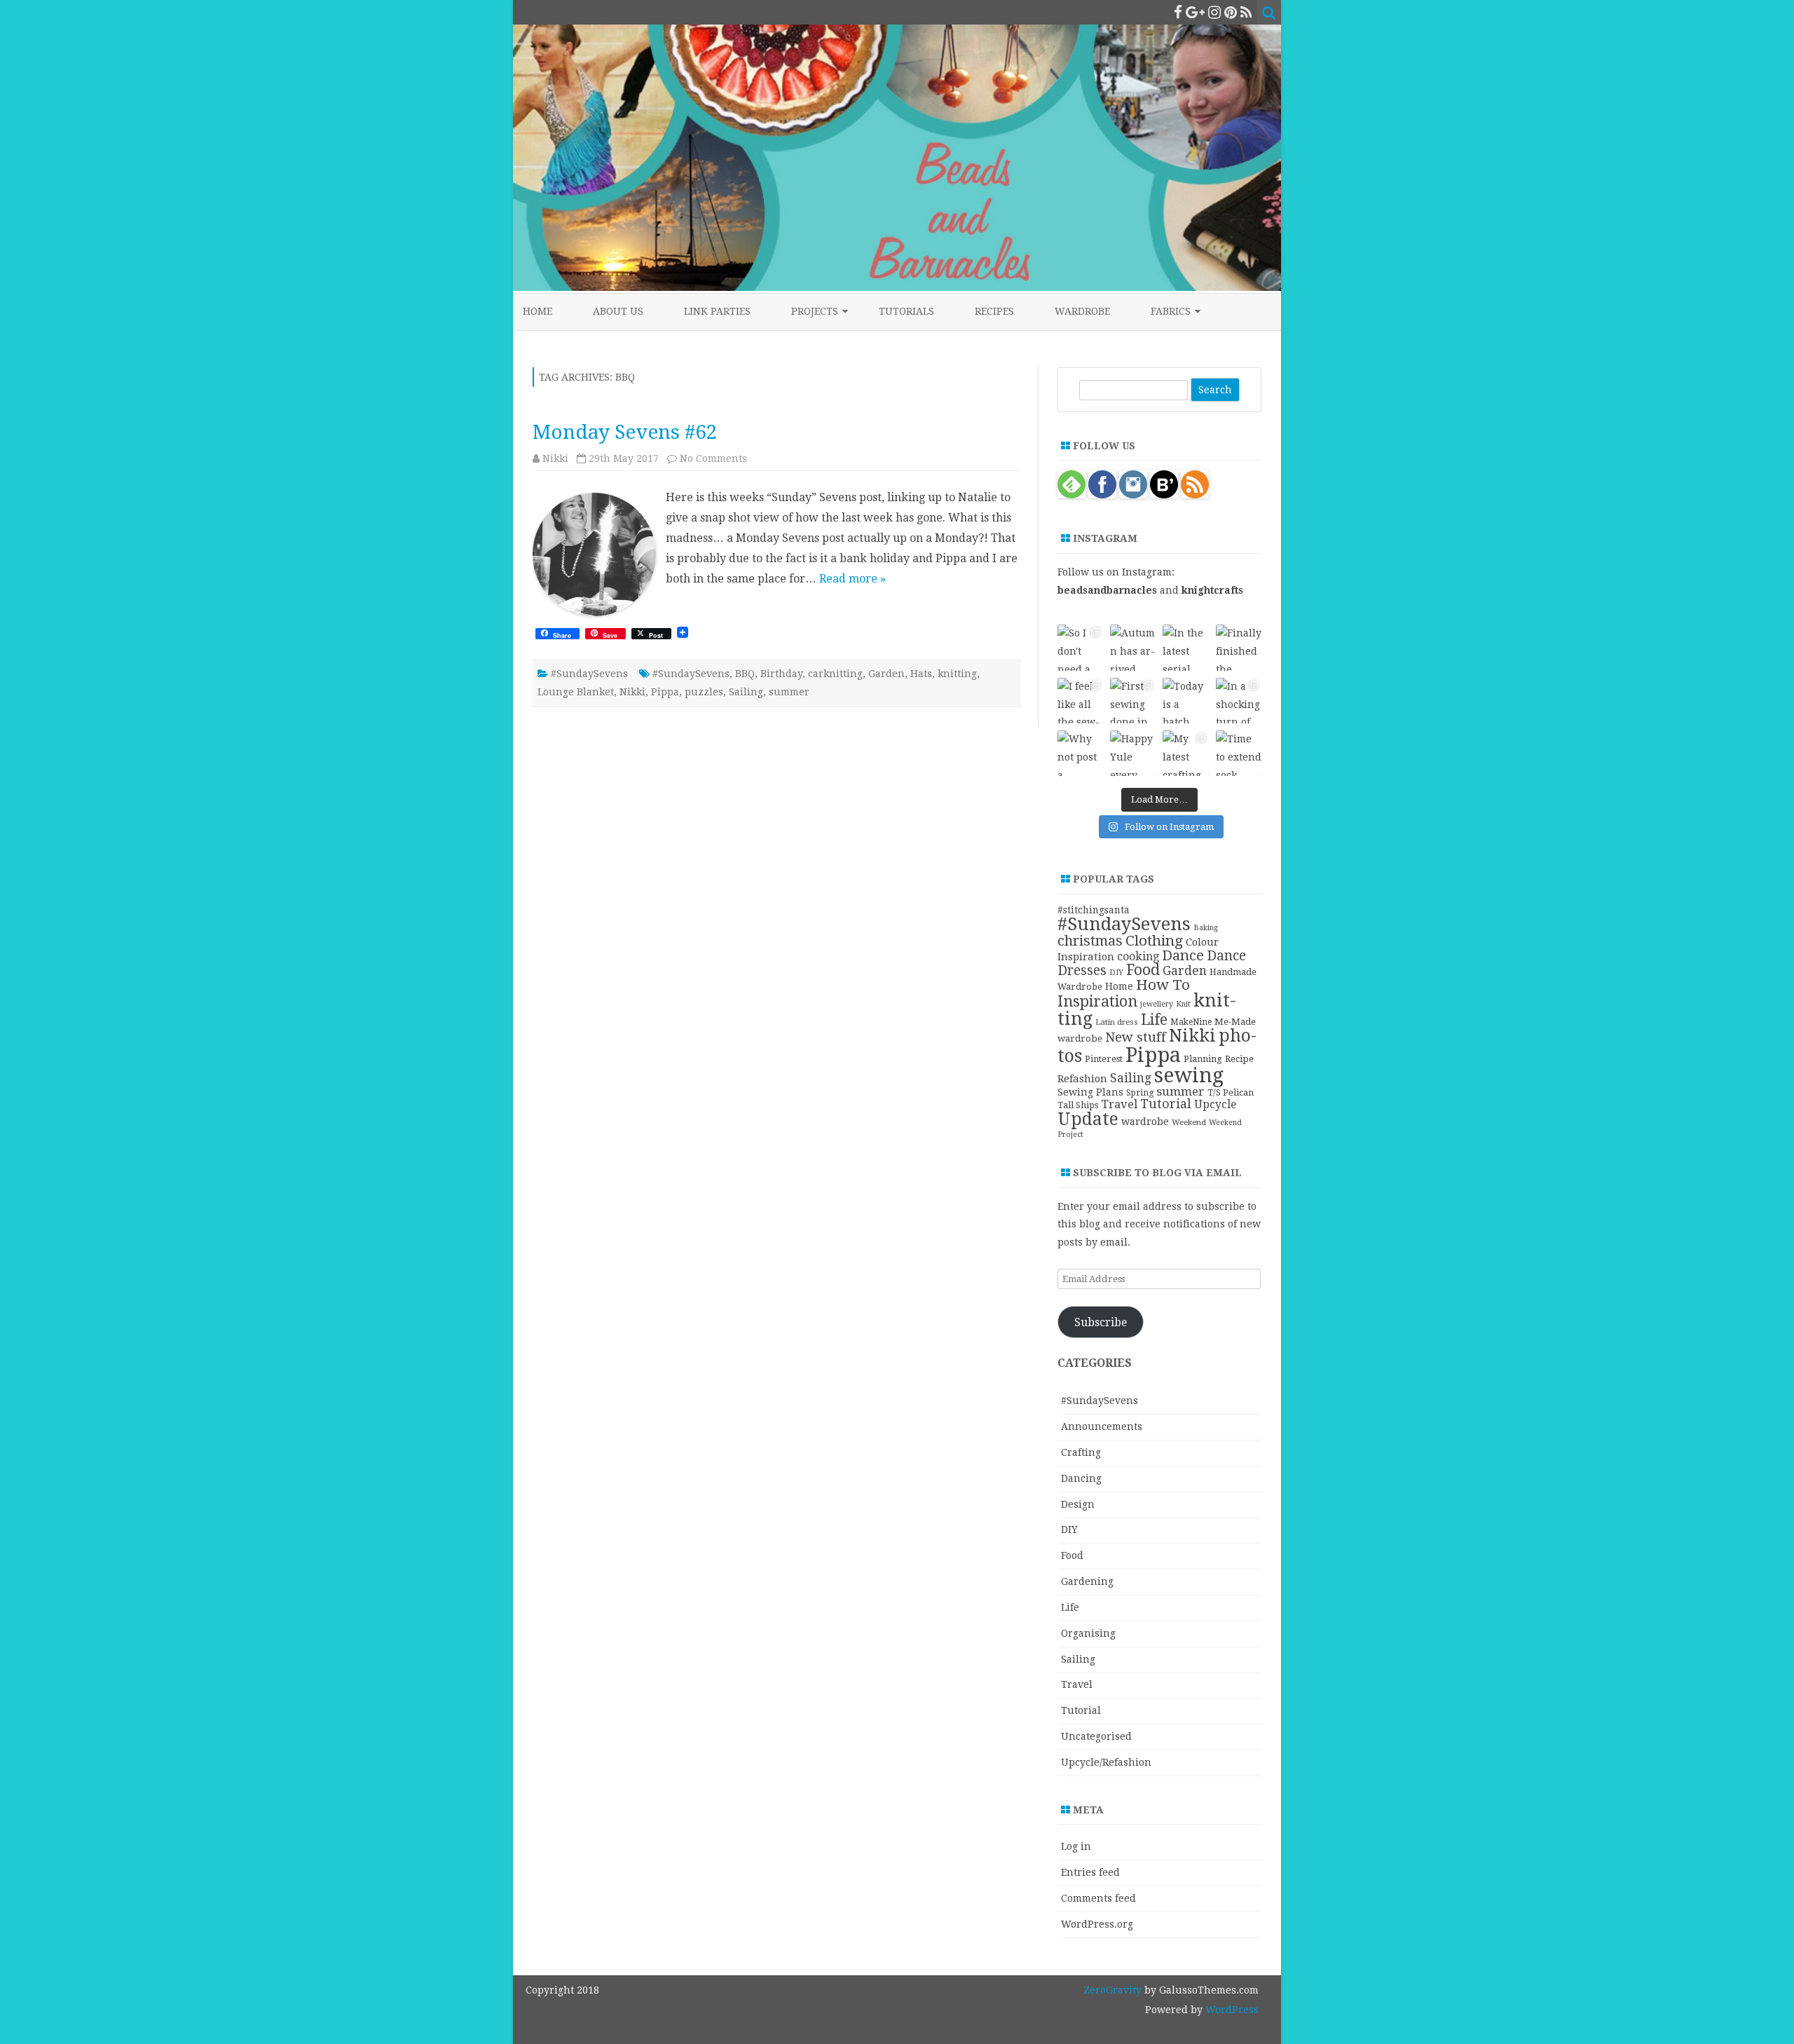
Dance (1183, 955)
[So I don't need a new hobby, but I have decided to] (1080, 647)
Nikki (555, 458)
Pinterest (1104, 1059)
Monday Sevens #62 (625, 432)
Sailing (746, 692)
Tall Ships (1078, 1105)
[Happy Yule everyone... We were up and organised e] (1133, 753)
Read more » (853, 579)
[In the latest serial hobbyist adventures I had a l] (1185, 647)
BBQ (745, 674)
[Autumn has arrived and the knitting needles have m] (1133, 647)
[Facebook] (1178, 12)
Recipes (994, 311)
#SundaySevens (589, 674)
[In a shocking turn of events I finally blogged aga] (1239, 701)
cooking (1138, 956)
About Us (618, 311)
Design (1078, 1504)
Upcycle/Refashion (1106, 1762)
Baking (1206, 928)
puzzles (704, 692)
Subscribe (1101, 1322)
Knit (1183, 1004)
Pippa (665, 692)
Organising (1088, 1633)
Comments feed (1098, 1898)
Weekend (1189, 1122)
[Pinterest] (1231, 12)
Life (1154, 1020)
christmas (1090, 941)
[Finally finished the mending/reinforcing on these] (1239, 647)
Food (1143, 970)
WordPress (1231, 2010)
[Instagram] (1214, 12)
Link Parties (717, 311)
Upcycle (1215, 1104)
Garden (886, 674)
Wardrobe (1082, 311)
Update (1088, 1119)
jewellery (1157, 1004)
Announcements (1102, 1426)
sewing (1189, 1075)
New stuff (1136, 1037)
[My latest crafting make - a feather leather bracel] (1185, 753)
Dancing (1081, 1478)
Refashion (1082, 1079)
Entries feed (1090, 1872)
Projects (815, 311)
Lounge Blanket (576, 692)
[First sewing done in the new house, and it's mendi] (1133, 701)
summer (789, 692)
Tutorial (1166, 1104)
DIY (1116, 973)
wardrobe (1145, 1122)
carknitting (835, 674)
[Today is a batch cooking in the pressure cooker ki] (1185, 701)
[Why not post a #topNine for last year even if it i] (1080, 753)
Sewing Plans (1090, 1092)
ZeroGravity (1112, 1990)
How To (1163, 985)
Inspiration (1097, 1001)
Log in (1076, 1846)
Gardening (1087, 1581)
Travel (1119, 1104)
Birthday (781, 674)
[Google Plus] (1195, 12)
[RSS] (1246, 12)
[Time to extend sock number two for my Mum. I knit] (1239, 753)
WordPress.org (1097, 1924)
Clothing (1154, 941)
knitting (957, 674)
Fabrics (1171, 311)
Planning (1203, 1059)
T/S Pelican (1231, 1092)
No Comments (713, 458)
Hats (921, 674)
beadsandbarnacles (1107, 590)
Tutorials (906, 311)
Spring (1140, 1093)
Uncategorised (1096, 1736)
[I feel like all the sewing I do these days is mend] (1080, 701)
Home (537, 311)
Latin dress (1117, 1022)
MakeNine (1191, 1022)
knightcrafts (1212, 590)
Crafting (1081, 1452)
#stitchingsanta (1094, 910)
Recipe (1239, 1059)
